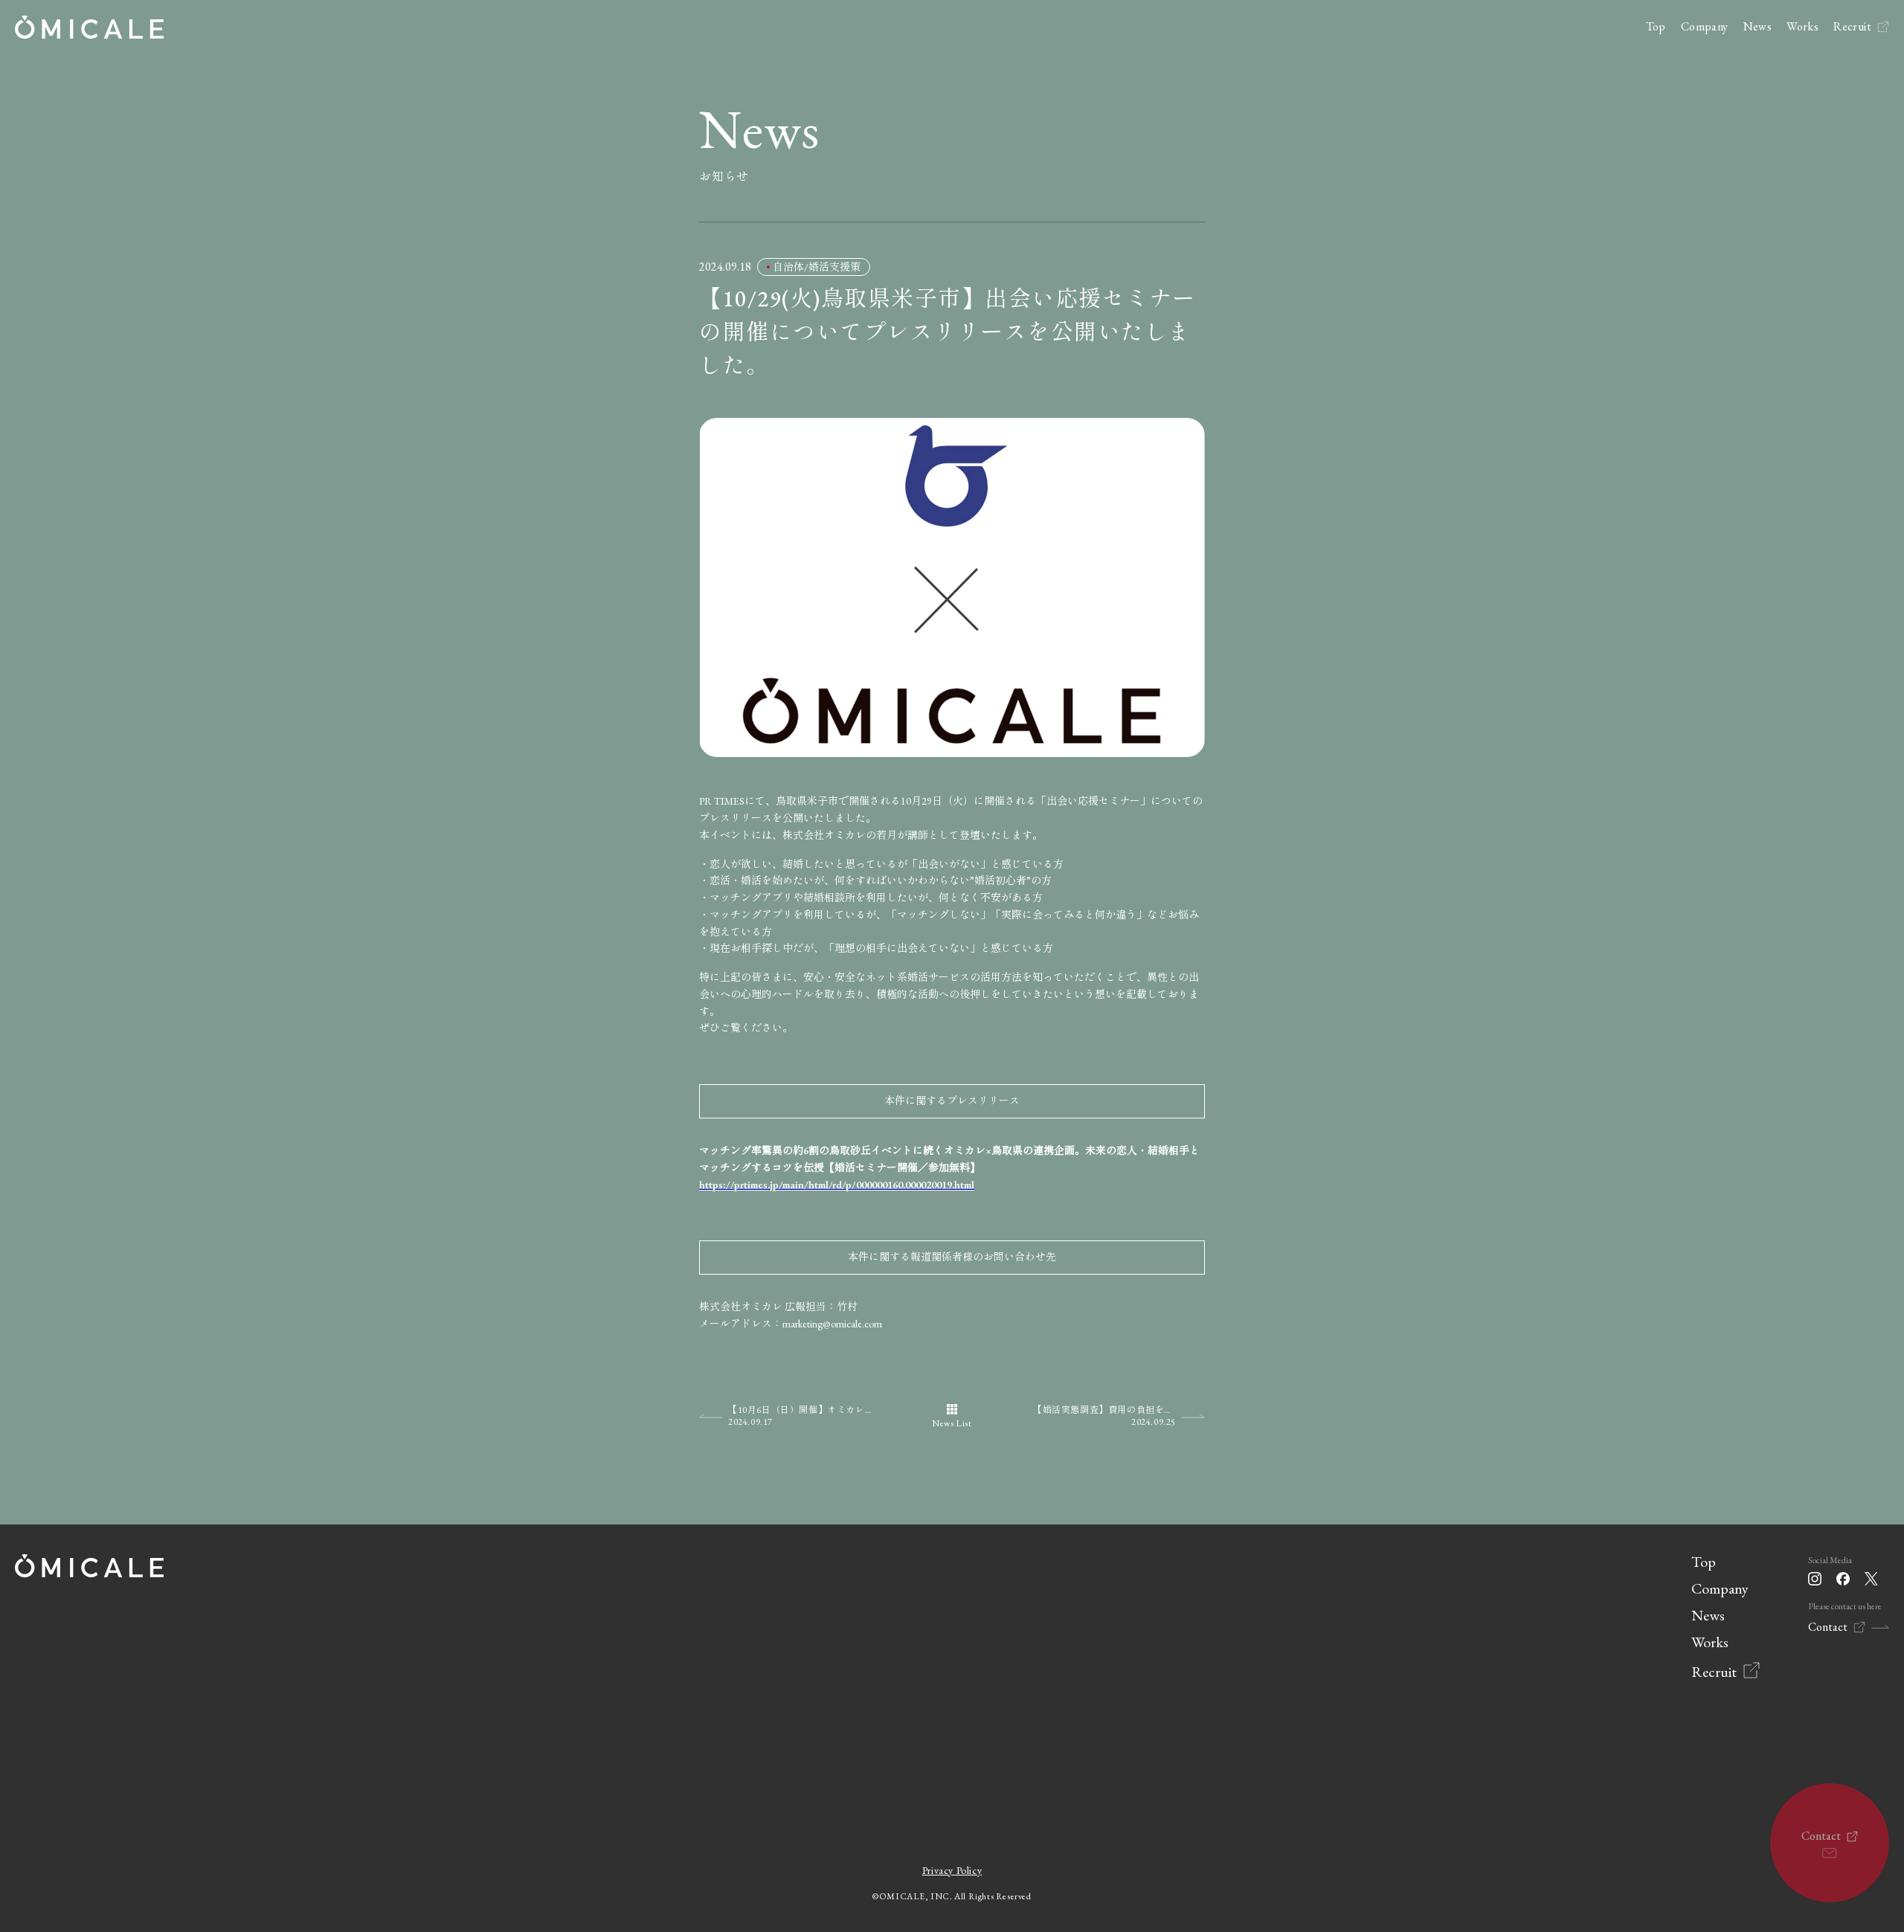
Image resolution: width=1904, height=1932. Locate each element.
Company (1705, 26)
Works (1802, 26)
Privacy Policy (952, 1870)
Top (1656, 26)
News (1758, 26)
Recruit (1852, 26)
